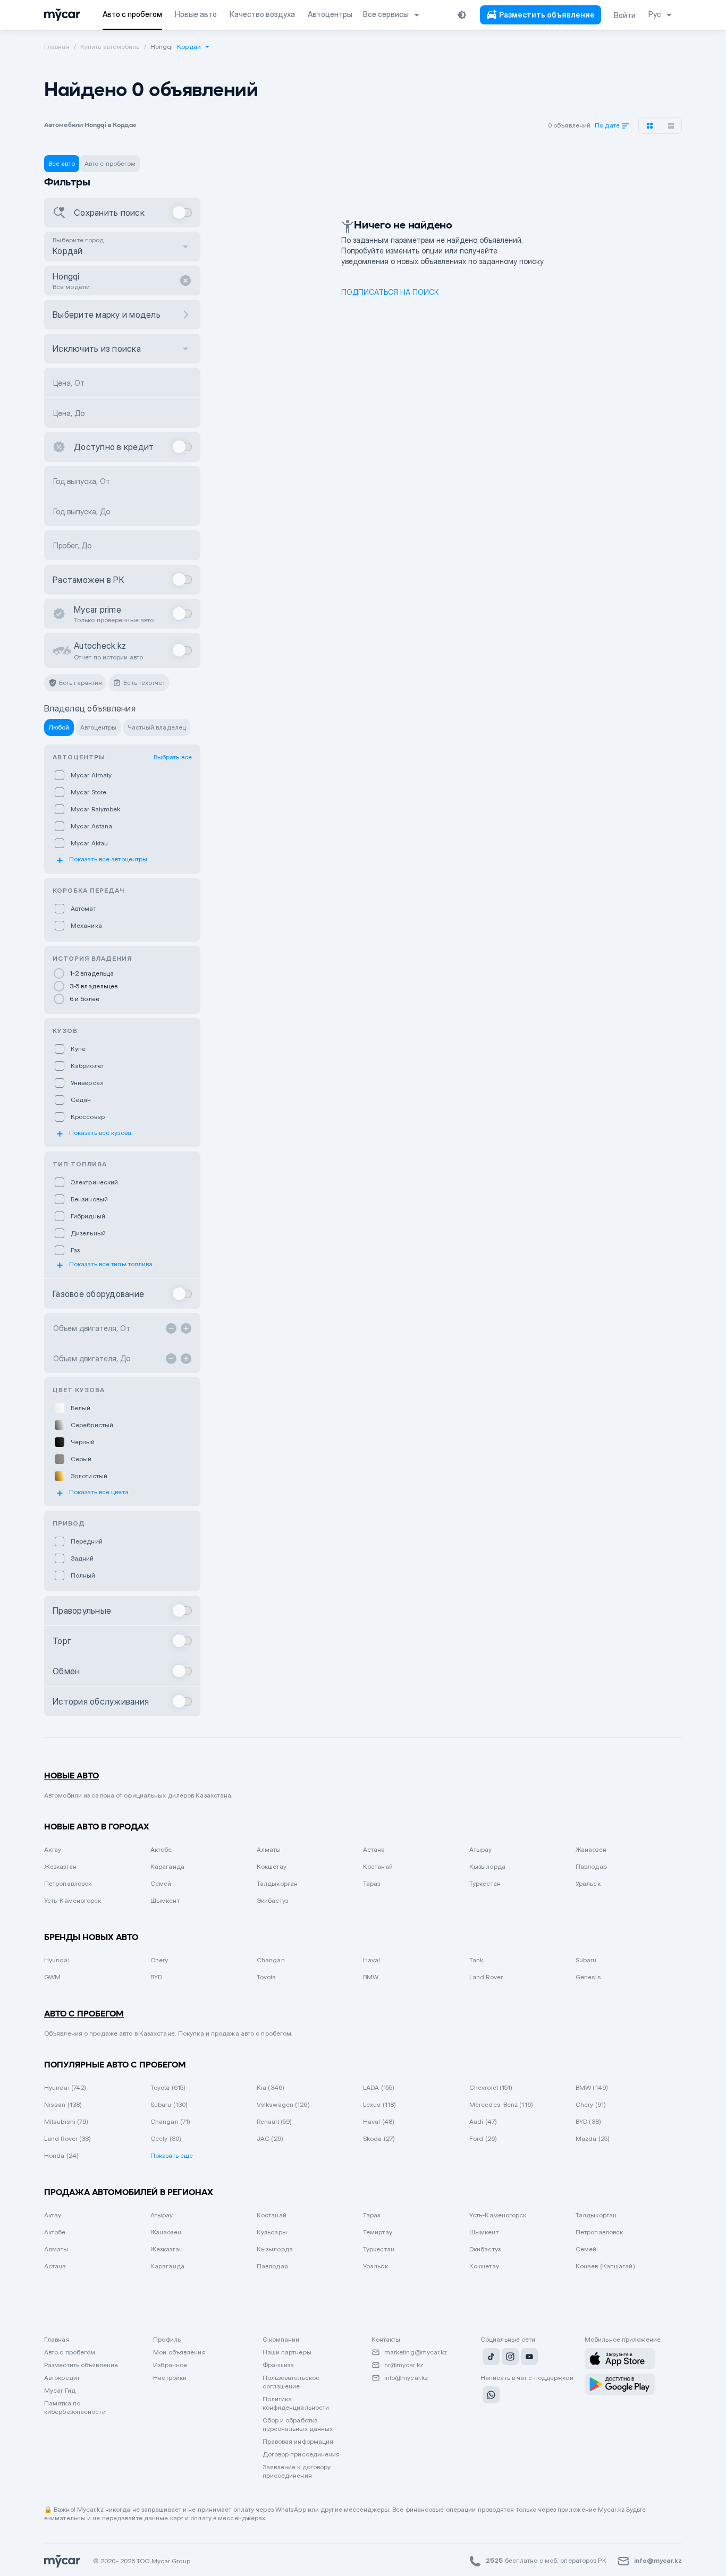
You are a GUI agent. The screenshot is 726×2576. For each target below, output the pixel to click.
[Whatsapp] (490, 2396)
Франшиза (278, 2365)
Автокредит (62, 2378)
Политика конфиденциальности (296, 2403)
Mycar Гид (60, 2390)
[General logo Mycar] (62, 15)
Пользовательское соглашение (291, 2382)
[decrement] (171, 1328)
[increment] (186, 1328)
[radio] (122, 973)
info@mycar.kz (406, 2378)
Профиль (167, 2339)
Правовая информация (298, 2441)
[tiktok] (490, 2358)
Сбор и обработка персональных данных (298, 2424)
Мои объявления (179, 2352)
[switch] (183, 213)
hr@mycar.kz (404, 2365)
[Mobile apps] (620, 2359)
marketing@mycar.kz (416, 2352)
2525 (494, 2560)
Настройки (170, 2378)
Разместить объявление (81, 2365)
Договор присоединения (301, 2454)
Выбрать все (173, 757)
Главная (57, 2339)
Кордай (189, 46)
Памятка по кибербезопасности (75, 2407)
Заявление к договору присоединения (297, 2471)
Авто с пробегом (70, 2352)
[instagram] (509, 2358)
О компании (281, 2339)
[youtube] (528, 2358)
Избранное (170, 2365)
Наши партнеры (287, 2352)
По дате (608, 126)
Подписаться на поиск (390, 292)
